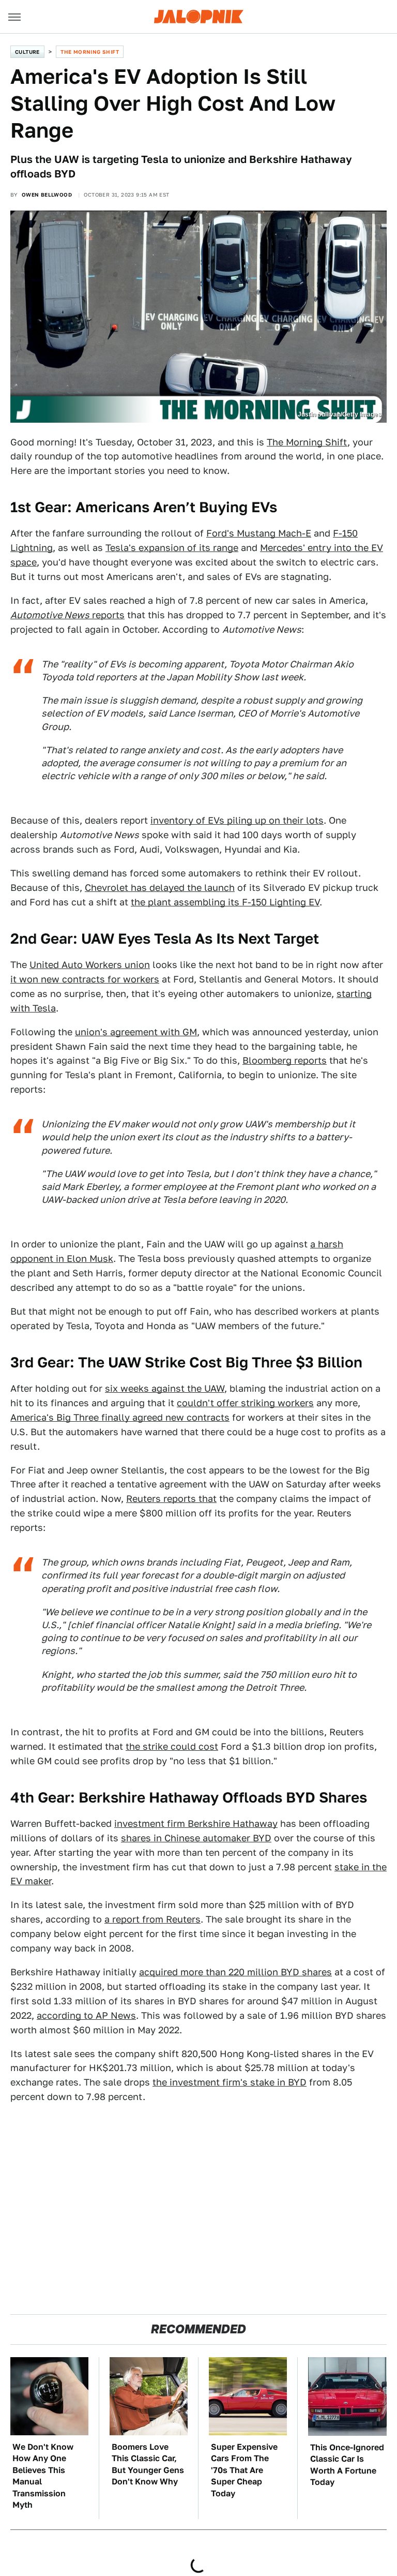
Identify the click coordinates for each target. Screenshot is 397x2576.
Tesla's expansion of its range (172, 548)
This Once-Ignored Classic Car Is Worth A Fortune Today (347, 2465)
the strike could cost (172, 1746)
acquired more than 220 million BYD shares (235, 1972)
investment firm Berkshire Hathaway (196, 1823)
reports (67, 615)
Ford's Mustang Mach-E (259, 533)
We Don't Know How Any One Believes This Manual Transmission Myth (43, 2476)
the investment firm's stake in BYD (230, 2082)
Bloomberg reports (285, 1060)
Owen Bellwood (47, 195)
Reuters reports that (171, 1499)
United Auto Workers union (90, 965)
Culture (27, 52)
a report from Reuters (152, 1919)
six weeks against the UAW (165, 1388)
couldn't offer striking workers (245, 1403)
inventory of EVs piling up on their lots (237, 820)
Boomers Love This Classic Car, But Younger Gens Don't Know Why (148, 2464)
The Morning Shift (90, 52)
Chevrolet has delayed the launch (160, 888)
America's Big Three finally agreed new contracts (120, 1417)
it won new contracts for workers (85, 979)
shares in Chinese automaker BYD (196, 1838)
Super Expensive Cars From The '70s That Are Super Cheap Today (244, 2470)
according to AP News (86, 2015)
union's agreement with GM (136, 1032)
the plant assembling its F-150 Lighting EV (225, 902)
